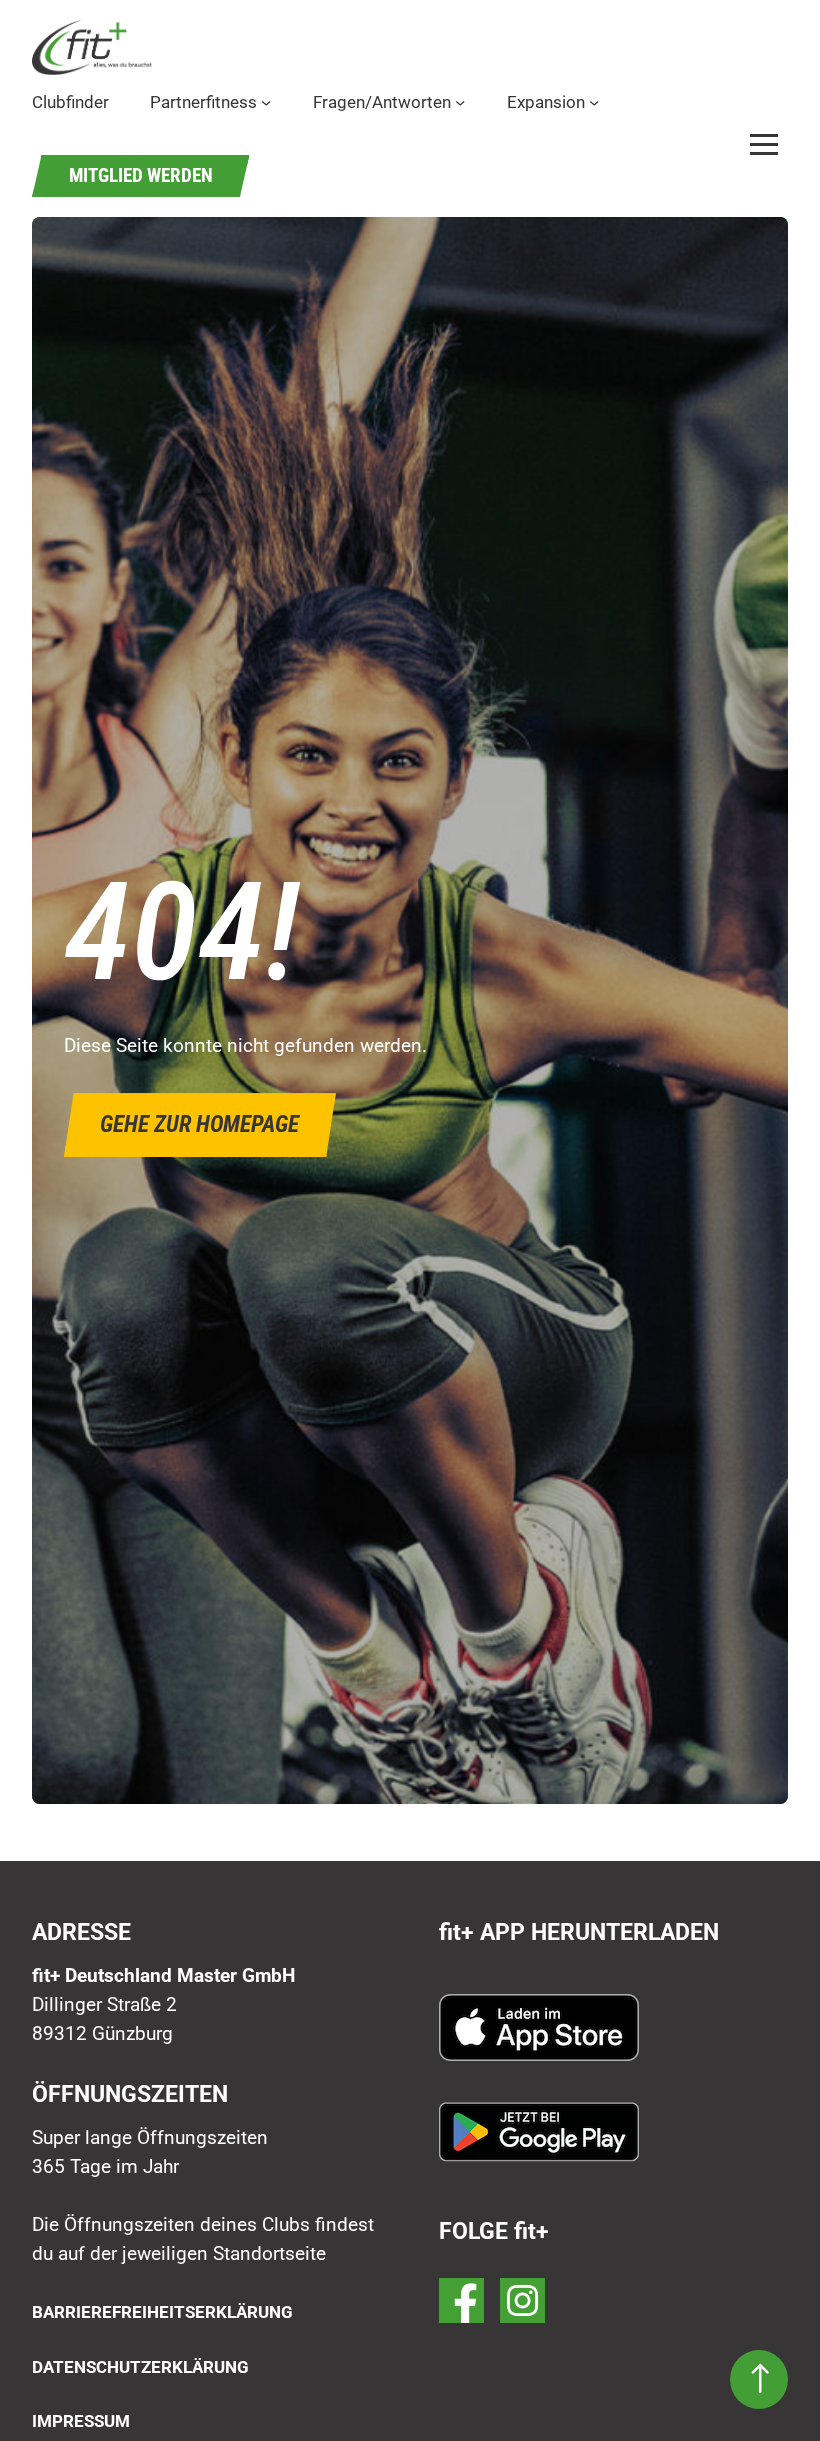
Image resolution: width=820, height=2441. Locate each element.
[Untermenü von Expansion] (594, 102)
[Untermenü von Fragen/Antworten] (460, 102)
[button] (764, 144)
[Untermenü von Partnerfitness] (266, 102)
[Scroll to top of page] (759, 2379)
